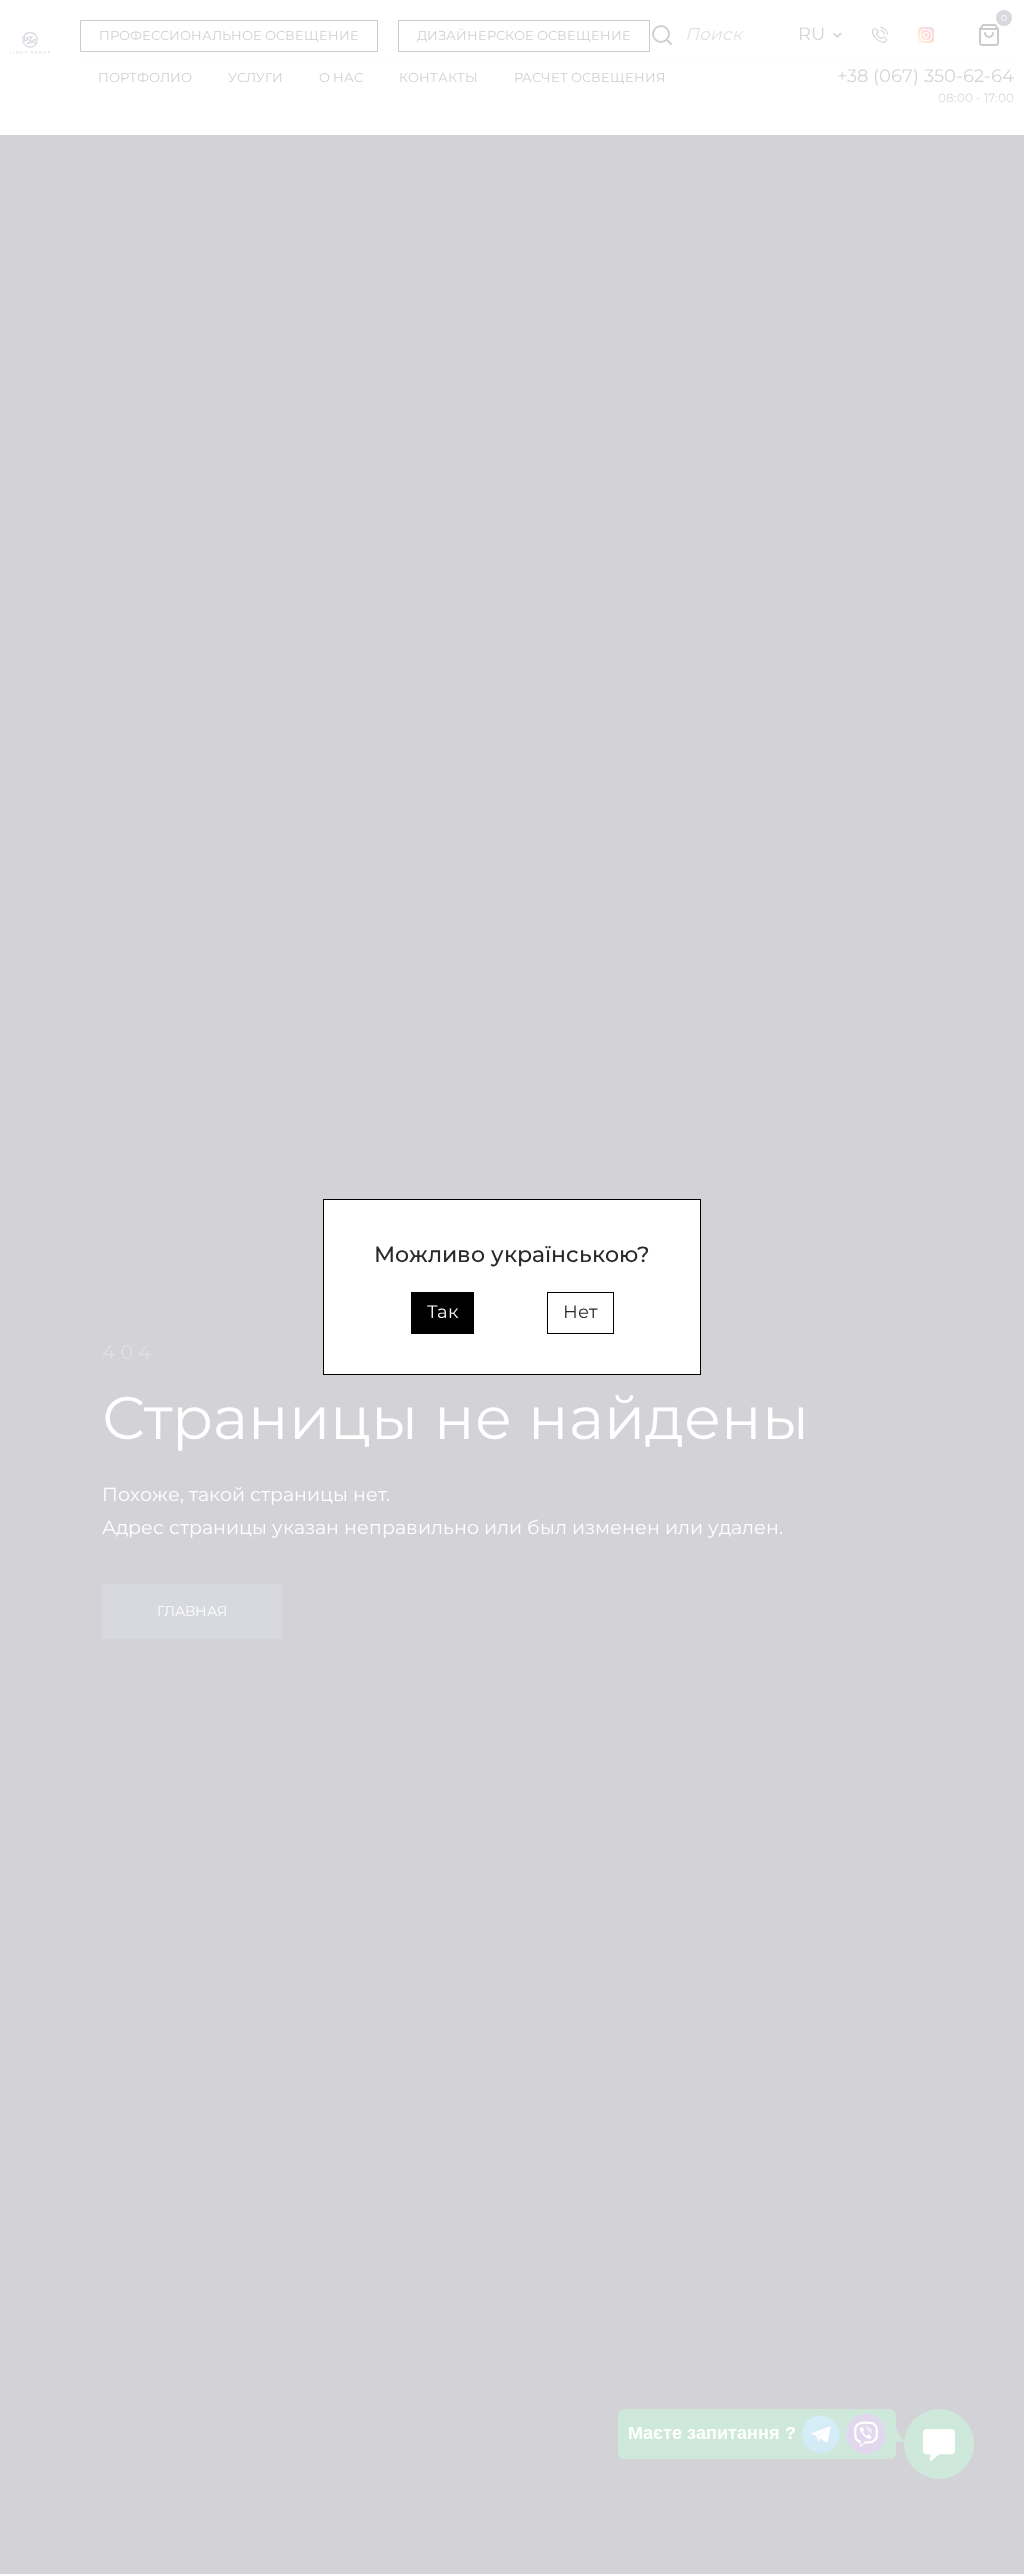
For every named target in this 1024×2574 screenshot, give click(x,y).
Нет (580, 1312)
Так (442, 1312)
